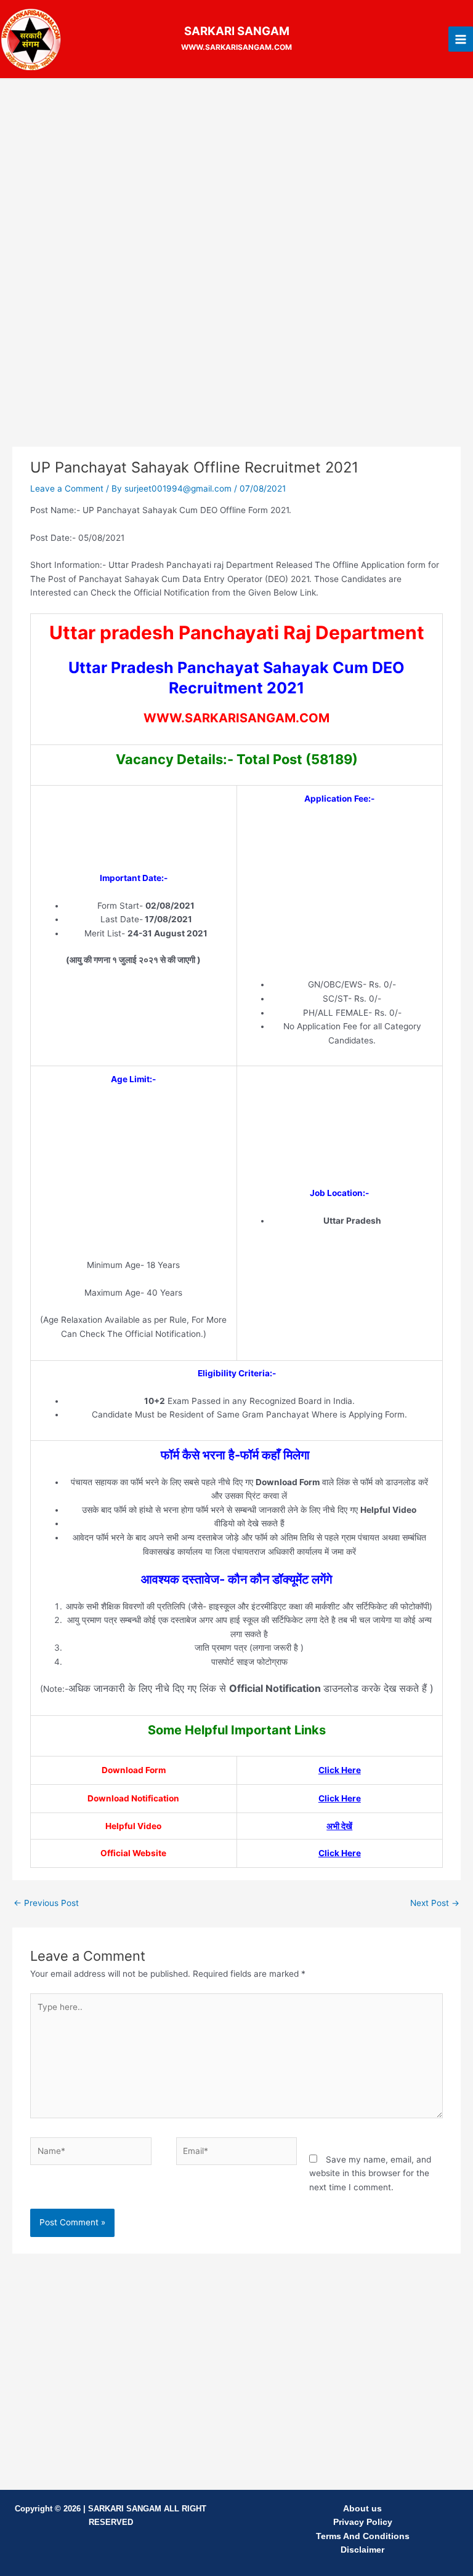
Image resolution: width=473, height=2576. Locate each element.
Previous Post (46, 1903)
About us (362, 2509)
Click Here (340, 1770)
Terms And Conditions (363, 2536)
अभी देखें (339, 1826)
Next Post (435, 1903)
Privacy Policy (363, 2522)
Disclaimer (362, 2550)
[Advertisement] (236, 178)
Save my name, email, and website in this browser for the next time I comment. (370, 2173)
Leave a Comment (67, 488)
